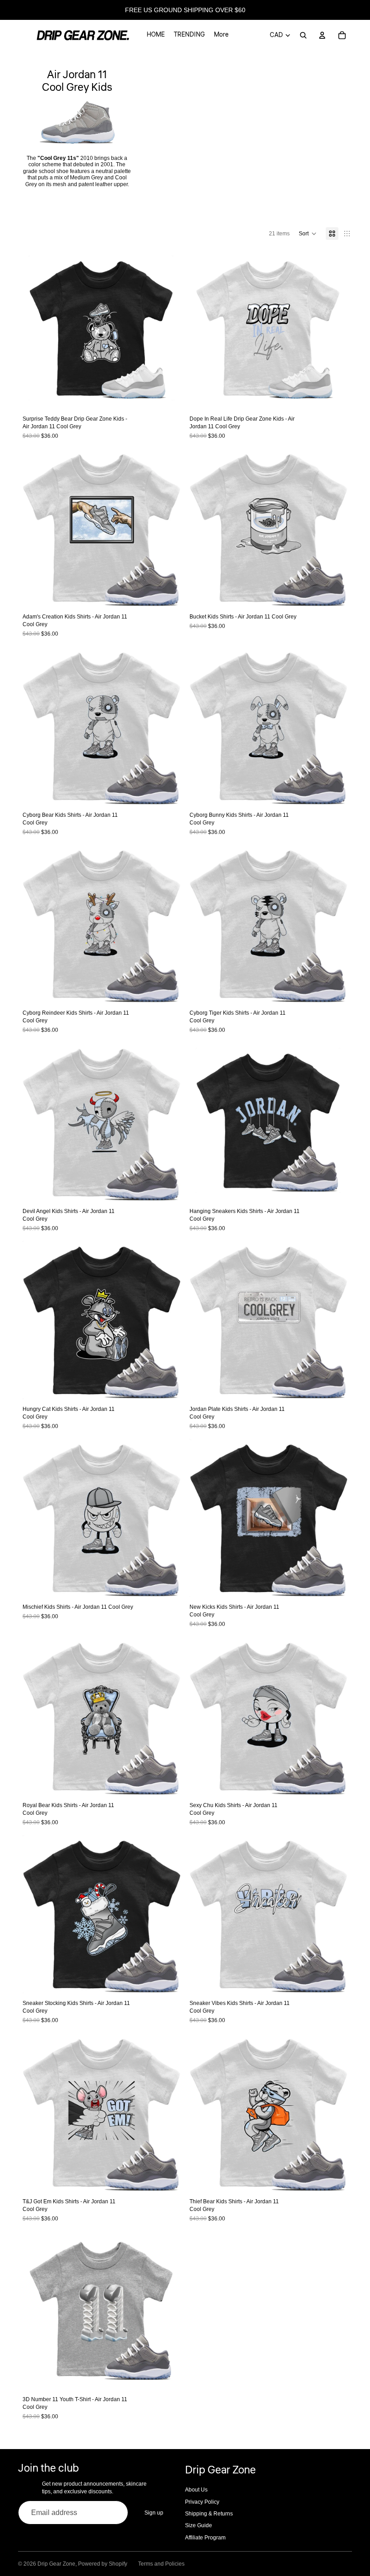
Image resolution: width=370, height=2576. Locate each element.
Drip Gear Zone (56, 2564)
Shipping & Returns (209, 2514)
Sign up (154, 2513)
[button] (308, 234)
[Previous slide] (36, 330)
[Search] (303, 35)
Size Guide (199, 2525)
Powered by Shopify (103, 2564)
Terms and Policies (161, 2564)
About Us (196, 2490)
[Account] (322, 35)
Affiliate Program (205, 2538)
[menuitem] (221, 35)
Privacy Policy (202, 2502)
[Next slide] (167, 330)
